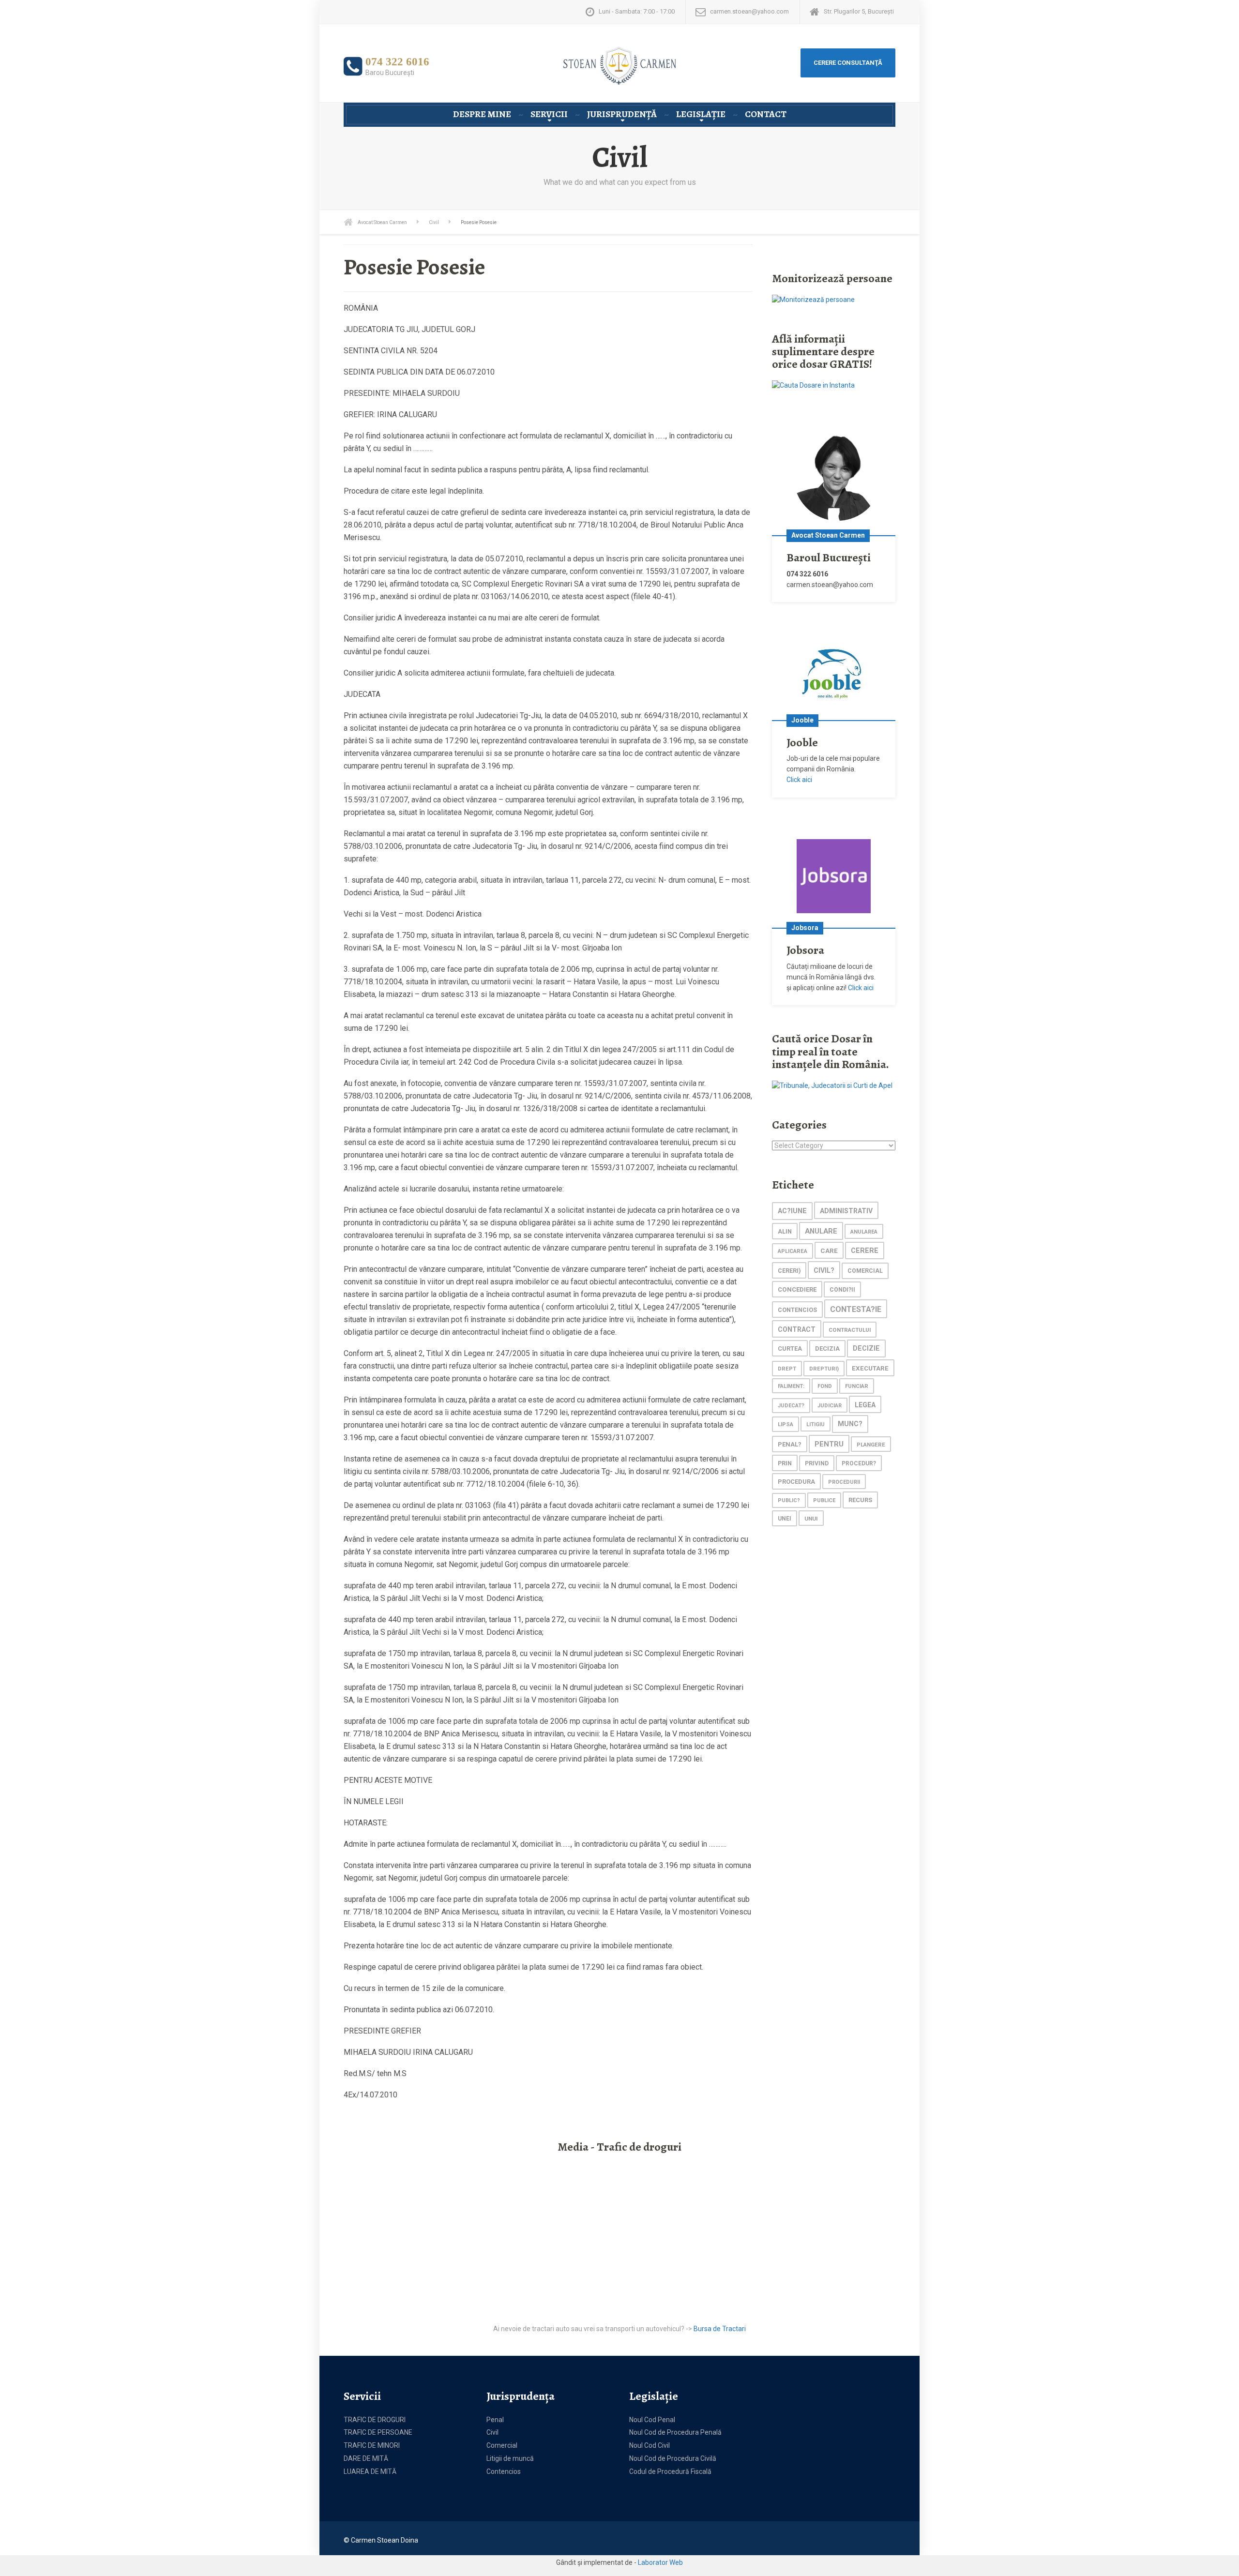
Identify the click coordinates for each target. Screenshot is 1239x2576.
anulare (821, 1231)
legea (865, 1405)
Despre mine (482, 114)
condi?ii (842, 1290)
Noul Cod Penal (652, 2420)
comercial (865, 1271)
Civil (492, 2432)
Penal (495, 2420)
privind (817, 1463)
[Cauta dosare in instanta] (813, 385)
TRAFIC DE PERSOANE (378, 2432)
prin (785, 1463)
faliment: (791, 1386)
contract (797, 1329)
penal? (790, 1444)
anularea (864, 1232)
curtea (790, 1348)
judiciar (830, 1406)
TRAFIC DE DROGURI (375, 2420)
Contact (766, 114)
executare (870, 1368)
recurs (860, 1500)
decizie (866, 1348)
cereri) (789, 1271)
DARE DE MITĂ (366, 2458)
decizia (827, 1348)
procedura (796, 1482)
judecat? (791, 1406)
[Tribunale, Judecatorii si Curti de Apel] (832, 1085)
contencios (797, 1310)
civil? (824, 1270)
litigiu (816, 1424)
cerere (865, 1251)
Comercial (502, 2445)
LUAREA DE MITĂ (370, 2471)
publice (824, 1500)
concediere (797, 1289)
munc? (850, 1424)
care (829, 1250)
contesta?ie (856, 1309)
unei (785, 1519)
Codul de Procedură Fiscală (670, 2471)
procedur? (859, 1463)
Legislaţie (701, 114)
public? (789, 1500)
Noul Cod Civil (650, 2445)
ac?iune (792, 1211)
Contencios (504, 2471)
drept (787, 1369)
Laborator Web (660, 2562)
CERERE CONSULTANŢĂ (848, 63)
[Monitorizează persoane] (813, 299)
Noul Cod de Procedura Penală (675, 2432)
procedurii (844, 1482)
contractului (850, 1330)
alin (785, 1231)
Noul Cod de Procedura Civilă (673, 2458)
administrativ (846, 1211)
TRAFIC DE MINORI (372, 2445)
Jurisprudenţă (622, 114)
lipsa (786, 1424)
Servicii (549, 114)
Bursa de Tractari (720, 2329)
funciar (857, 1386)
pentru (829, 1444)
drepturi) (824, 1369)
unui (811, 1519)
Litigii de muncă (510, 2458)
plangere (871, 1445)
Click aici (799, 780)
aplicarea (793, 1251)
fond (825, 1386)
